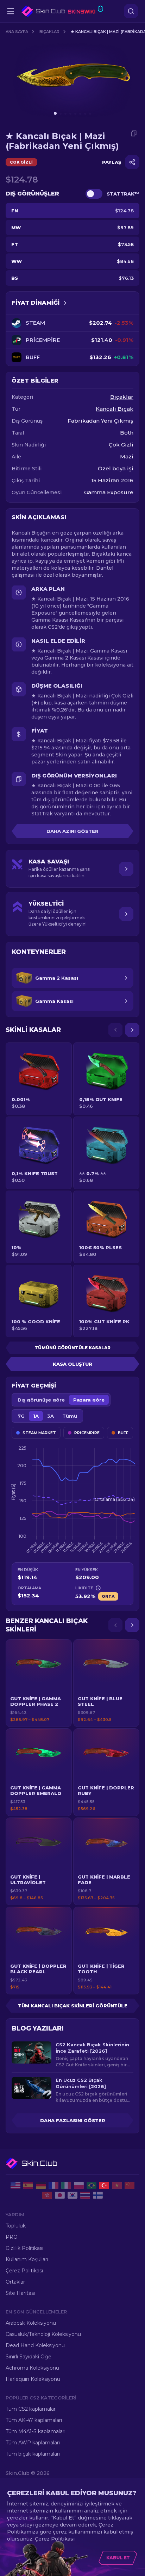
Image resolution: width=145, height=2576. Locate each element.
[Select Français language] (53, 2185)
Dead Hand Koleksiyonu (35, 2345)
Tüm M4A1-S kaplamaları (36, 2431)
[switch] (94, 194)
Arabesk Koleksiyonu (31, 2323)
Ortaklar (15, 2282)
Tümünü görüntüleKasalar (72, 1348)
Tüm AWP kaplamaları (33, 2443)
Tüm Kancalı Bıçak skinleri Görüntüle (73, 2006)
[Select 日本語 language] (60, 2195)
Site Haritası (20, 2293)
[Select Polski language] (79, 2185)
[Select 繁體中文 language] (47, 2195)
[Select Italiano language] (66, 2185)
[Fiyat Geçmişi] (65, 303)
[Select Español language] (28, 2185)
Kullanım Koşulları (27, 2259)
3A (51, 1416)
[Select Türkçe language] (104, 2185)
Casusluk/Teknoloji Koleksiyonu (43, 2334)
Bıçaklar (49, 32)
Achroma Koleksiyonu (32, 2368)
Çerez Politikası (24, 2271)
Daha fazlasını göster (73, 2120)
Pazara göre (89, 1400)
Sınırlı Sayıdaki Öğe (29, 2357)
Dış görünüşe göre (41, 1400)
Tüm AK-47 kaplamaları (34, 2420)
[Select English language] (15, 2185)
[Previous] (115, 1030)
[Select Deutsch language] (41, 2185)
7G (21, 1416)
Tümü (70, 1416)
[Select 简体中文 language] (130, 2185)
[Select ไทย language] (85, 2195)
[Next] (132, 1030)
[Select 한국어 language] (72, 2195)
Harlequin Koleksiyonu (33, 2379)
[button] (39, 1683)
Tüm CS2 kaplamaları (31, 2409)
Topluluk (16, 2226)
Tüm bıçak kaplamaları (33, 2454)
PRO (12, 2237)
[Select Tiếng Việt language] (117, 2185)
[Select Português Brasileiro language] (92, 2185)
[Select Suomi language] (98, 2195)
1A (36, 1416)
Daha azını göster (72, 831)
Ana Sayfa (17, 32)
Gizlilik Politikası (24, 2248)
